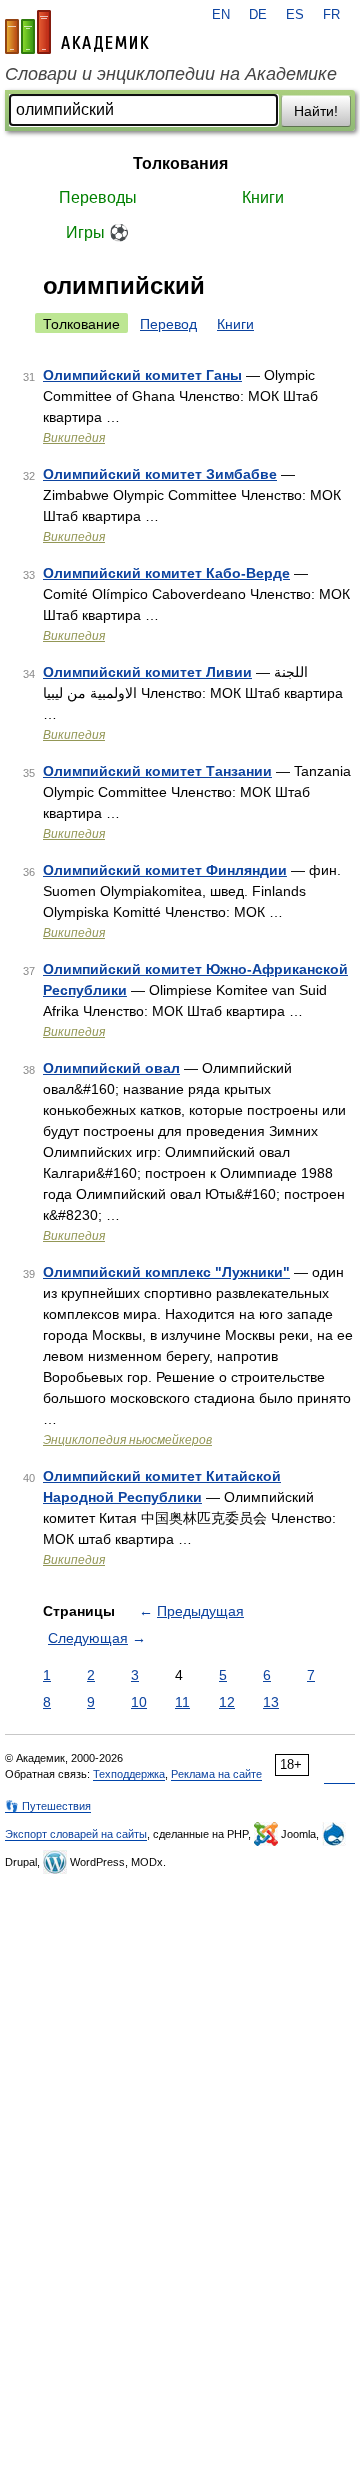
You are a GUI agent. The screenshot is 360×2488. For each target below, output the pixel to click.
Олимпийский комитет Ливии (147, 672)
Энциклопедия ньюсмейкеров (127, 1440)
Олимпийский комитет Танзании (157, 771)
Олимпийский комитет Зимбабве (160, 474)
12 (227, 1702)
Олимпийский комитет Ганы (142, 375)
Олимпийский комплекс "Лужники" (166, 1272)
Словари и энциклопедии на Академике (171, 74)
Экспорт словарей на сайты (76, 1834)
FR (331, 15)
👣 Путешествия (48, 1806)
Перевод (168, 324)
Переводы (98, 197)
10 (139, 1702)
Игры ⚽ (97, 232)
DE (258, 15)
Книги (263, 197)
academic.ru (77, 32)
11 (182, 1702)
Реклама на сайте (216, 1774)
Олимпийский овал (111, 1068)
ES (295, 15)
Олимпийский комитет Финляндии (165, 870)
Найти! (316, 111)
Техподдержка (129, 1774)
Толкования (180, 163)
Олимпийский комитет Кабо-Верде (166, 573)
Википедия (74, 438)
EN (221, 15)
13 (271, 1702)
